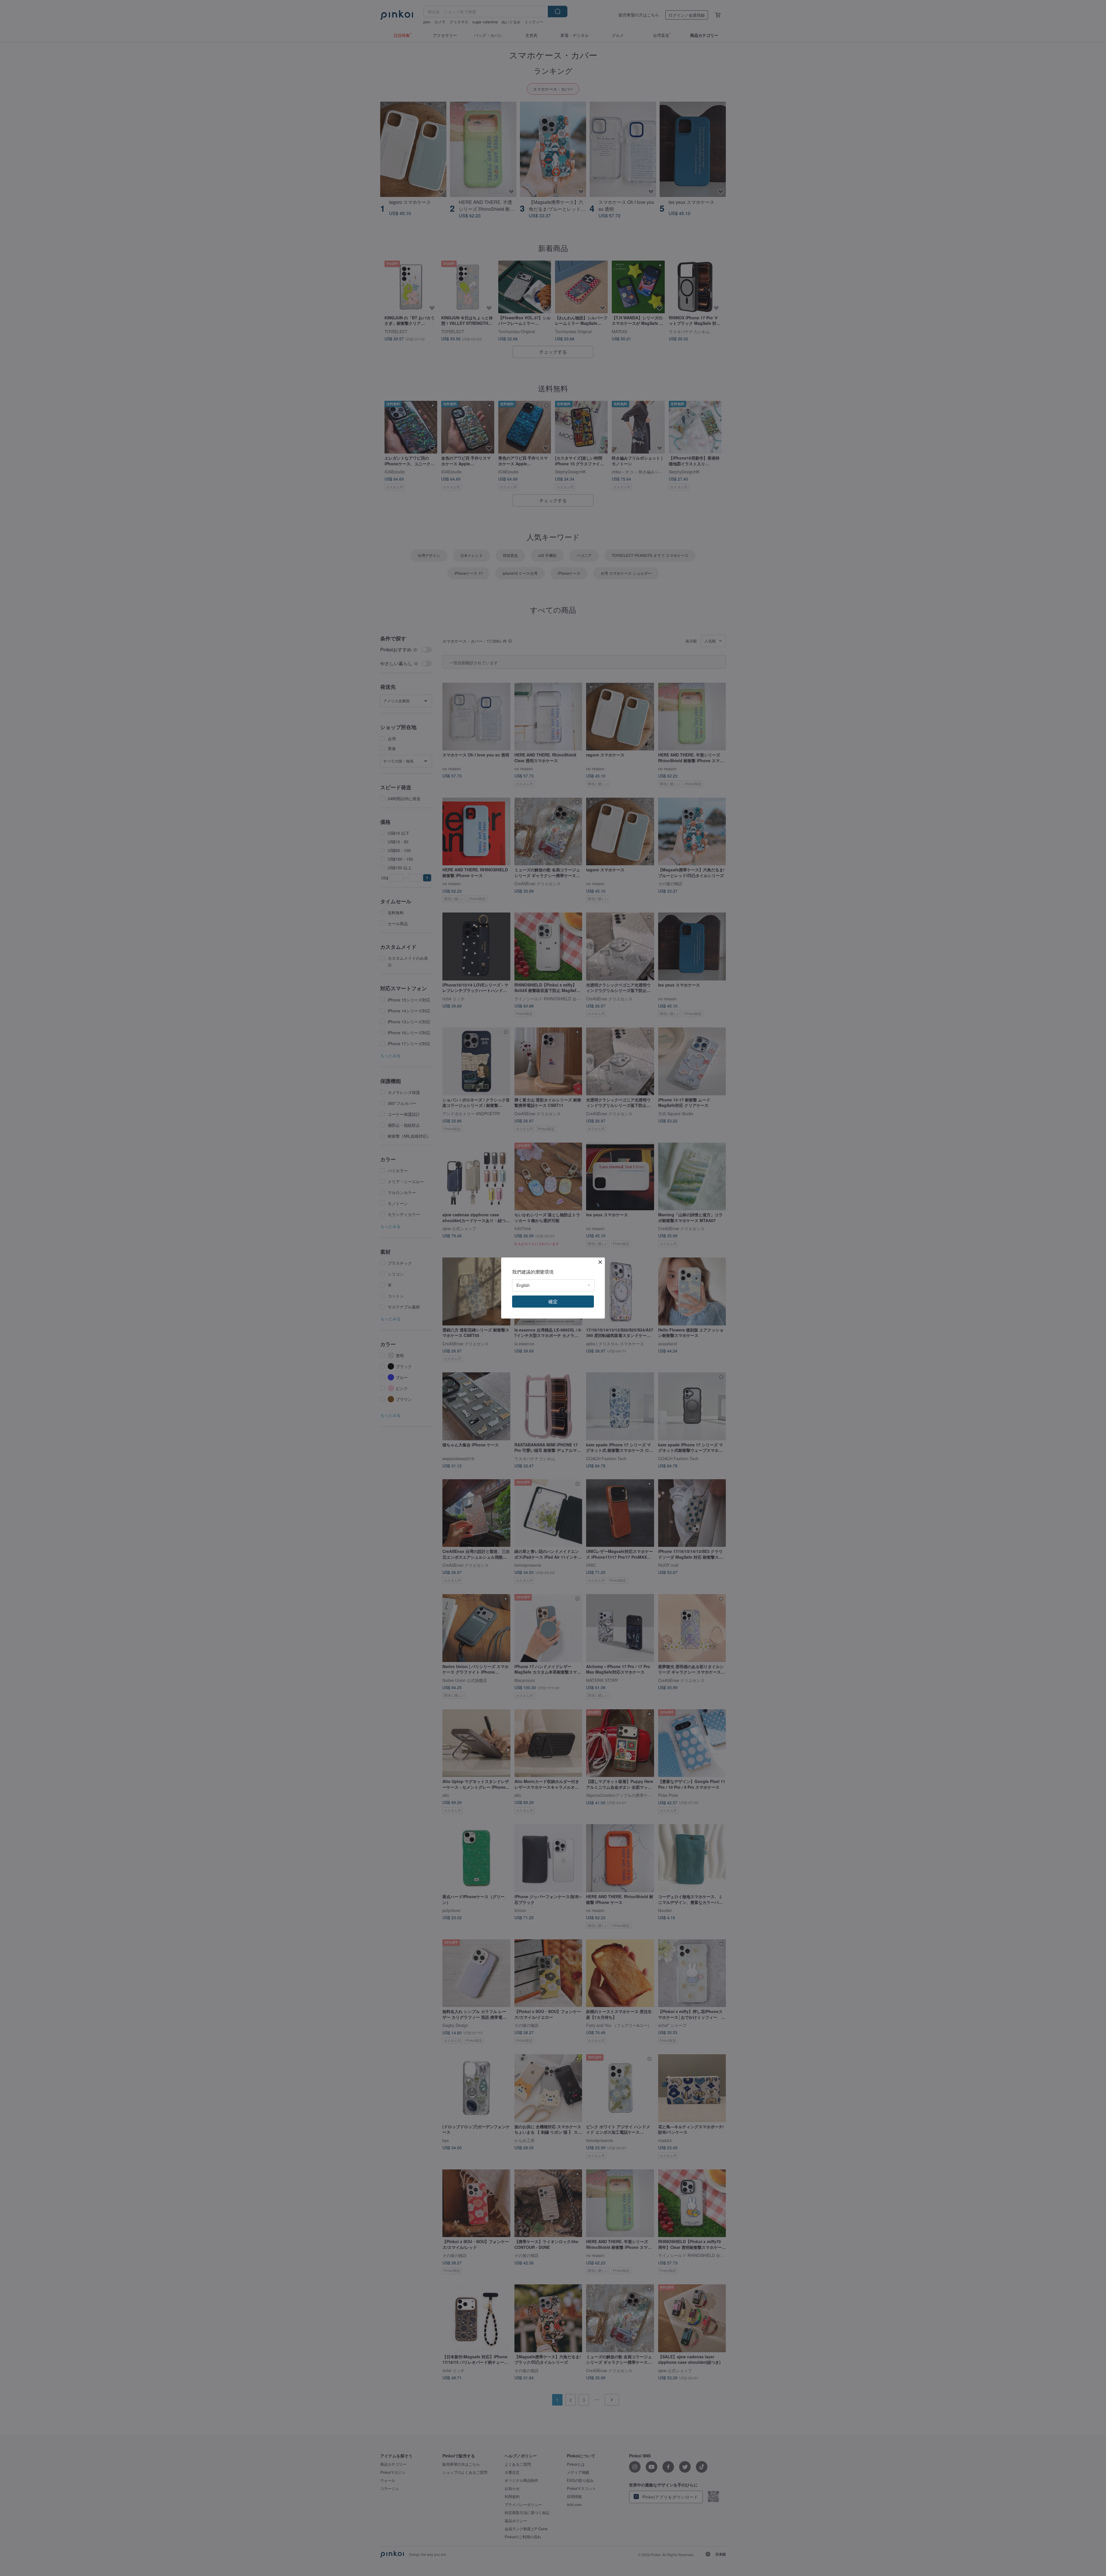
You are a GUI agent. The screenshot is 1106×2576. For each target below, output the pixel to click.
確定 (553, 1301)
